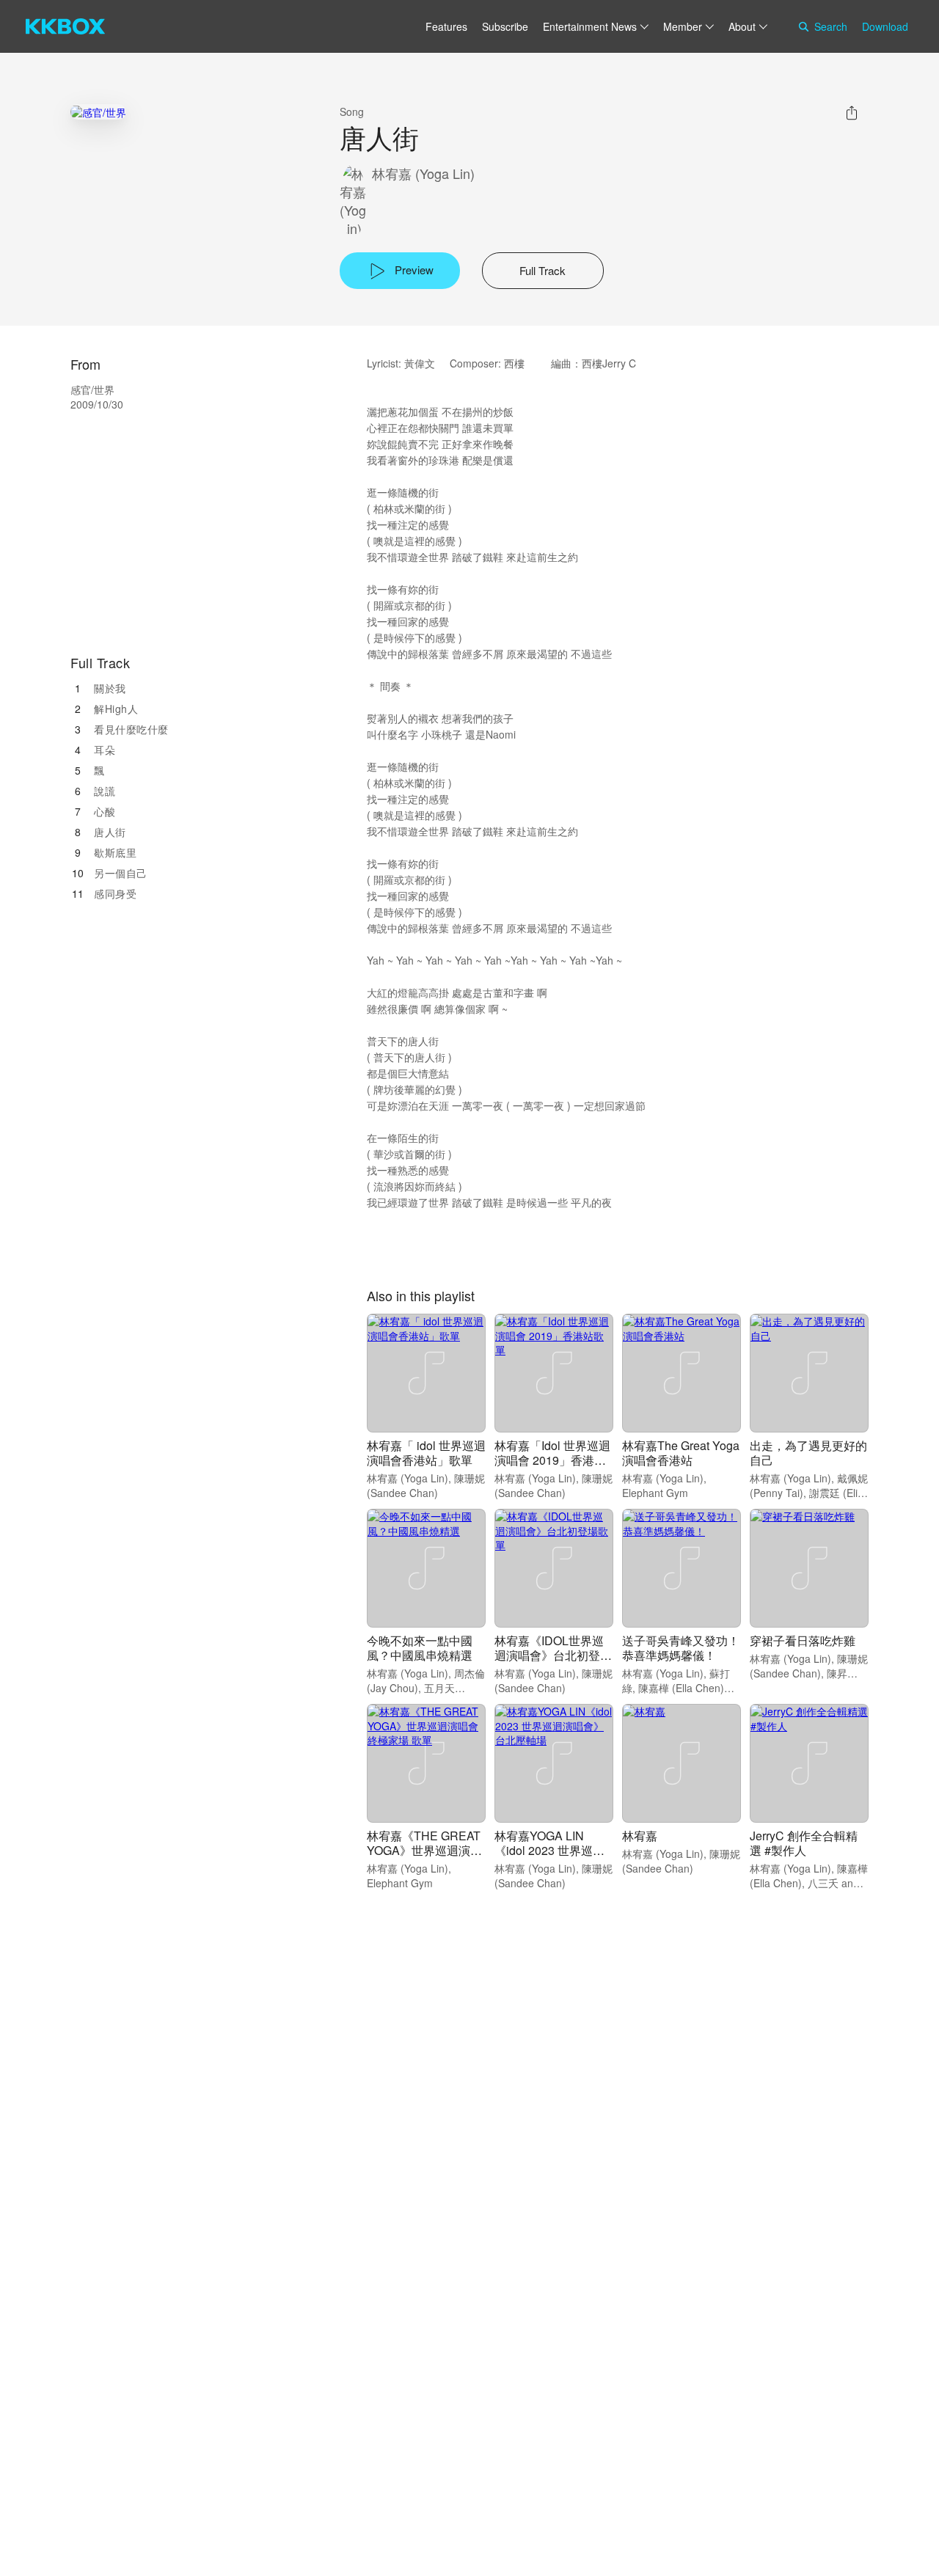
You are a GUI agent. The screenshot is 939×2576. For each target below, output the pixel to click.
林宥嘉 (640, 1836)
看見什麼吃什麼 (131, 729)
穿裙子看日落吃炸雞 (803, 1640)
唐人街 (110, 832)
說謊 (105, 791)
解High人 (116, 709)
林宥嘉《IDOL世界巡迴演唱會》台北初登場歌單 (553, 1655)
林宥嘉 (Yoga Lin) (423, 173)
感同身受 (115, 893)
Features (446, 26)
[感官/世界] (98, 112)
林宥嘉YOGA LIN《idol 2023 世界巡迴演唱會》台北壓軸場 (549, 1850)
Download (885, 26)
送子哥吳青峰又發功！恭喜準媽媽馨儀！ (681, 1648)
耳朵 (105, 750)
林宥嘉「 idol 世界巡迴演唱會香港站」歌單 (426, 1453)
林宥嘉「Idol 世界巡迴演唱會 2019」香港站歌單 (552, 1460)
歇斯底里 (115, 852)
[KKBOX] (65, 26)
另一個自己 (121, 873)
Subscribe (505, 26)
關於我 (110, 688)
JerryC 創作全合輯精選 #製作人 (804, 1843)
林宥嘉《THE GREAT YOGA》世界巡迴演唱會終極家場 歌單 (424, 1850)
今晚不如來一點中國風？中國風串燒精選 (420, 1648)
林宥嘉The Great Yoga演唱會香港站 (681, 1453)
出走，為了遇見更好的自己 (808, 1453)
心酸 (105, 811)
